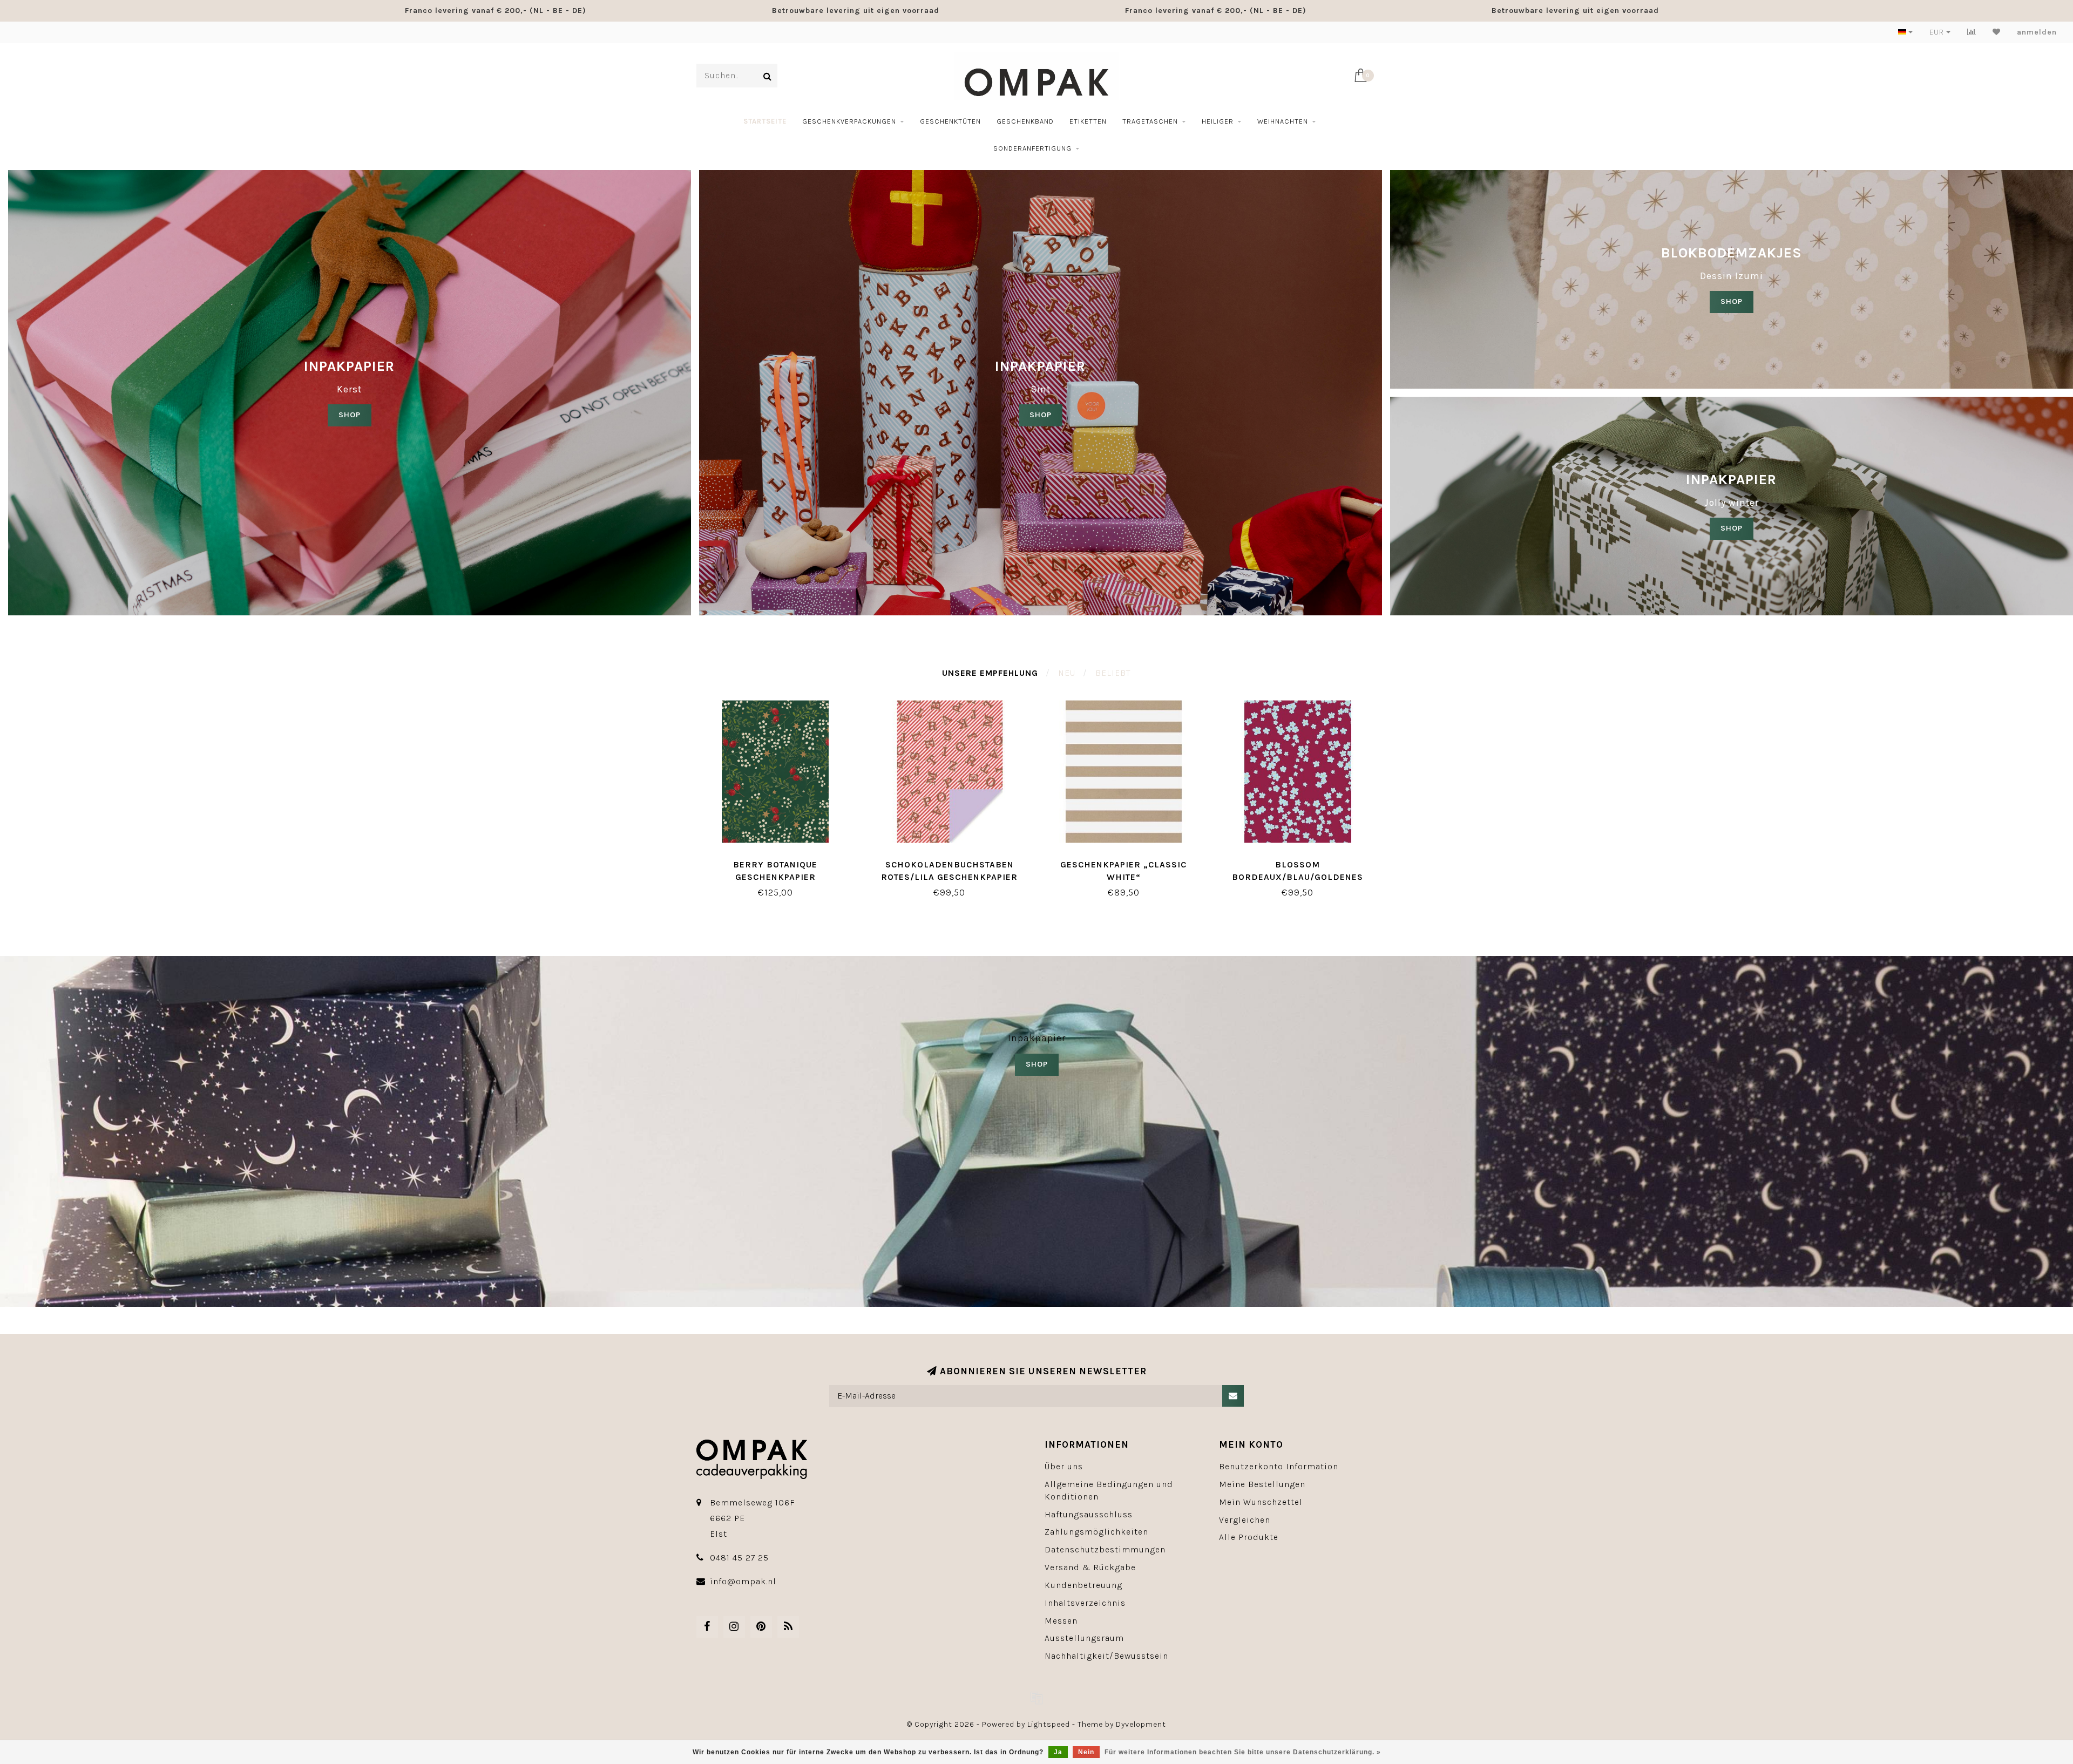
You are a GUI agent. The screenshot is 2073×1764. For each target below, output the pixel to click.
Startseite (765, 121)
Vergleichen (1245, 1520)
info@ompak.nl (743, 1581)
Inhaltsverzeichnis (1085, 1603)
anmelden (2037, 32)
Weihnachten (1283, 121)
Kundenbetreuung (1083, 1585)
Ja (1058, 1752)
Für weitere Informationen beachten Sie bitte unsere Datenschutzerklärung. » (1243, 1752)
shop (1041, 415)
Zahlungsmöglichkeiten (1096, 1532)
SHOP (350, 415)
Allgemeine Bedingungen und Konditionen (1109, 1490)
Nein (1086, 1752)
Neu (1067, 673)
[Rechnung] (1036, 1698)
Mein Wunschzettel (1261, 1502)
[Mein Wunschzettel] (1997, 32)
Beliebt (1113, 673)
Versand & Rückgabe (1090, 1567)
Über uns (1064, 1466)
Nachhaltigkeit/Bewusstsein (1106, 1656)
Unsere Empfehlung (990, 673)
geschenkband (1025, 121)
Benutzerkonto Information (1279, 1466)
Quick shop (781, 861)
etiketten (1088, 121)
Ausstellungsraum (1084, 1638)
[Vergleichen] (1972, 32)
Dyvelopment (1141, 1724)
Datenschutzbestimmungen (1105, 1549)
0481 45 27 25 (739, 1558)
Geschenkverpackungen (849, 121)
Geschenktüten (950, 121)
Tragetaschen (1150, 121)
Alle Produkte (1249, 1537)
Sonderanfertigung (1032, 148)
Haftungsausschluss (1089, 1514)
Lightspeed (1049, 1724)
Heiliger (1218, 121)
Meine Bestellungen (1262, 1484)
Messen (1061, 1621)
